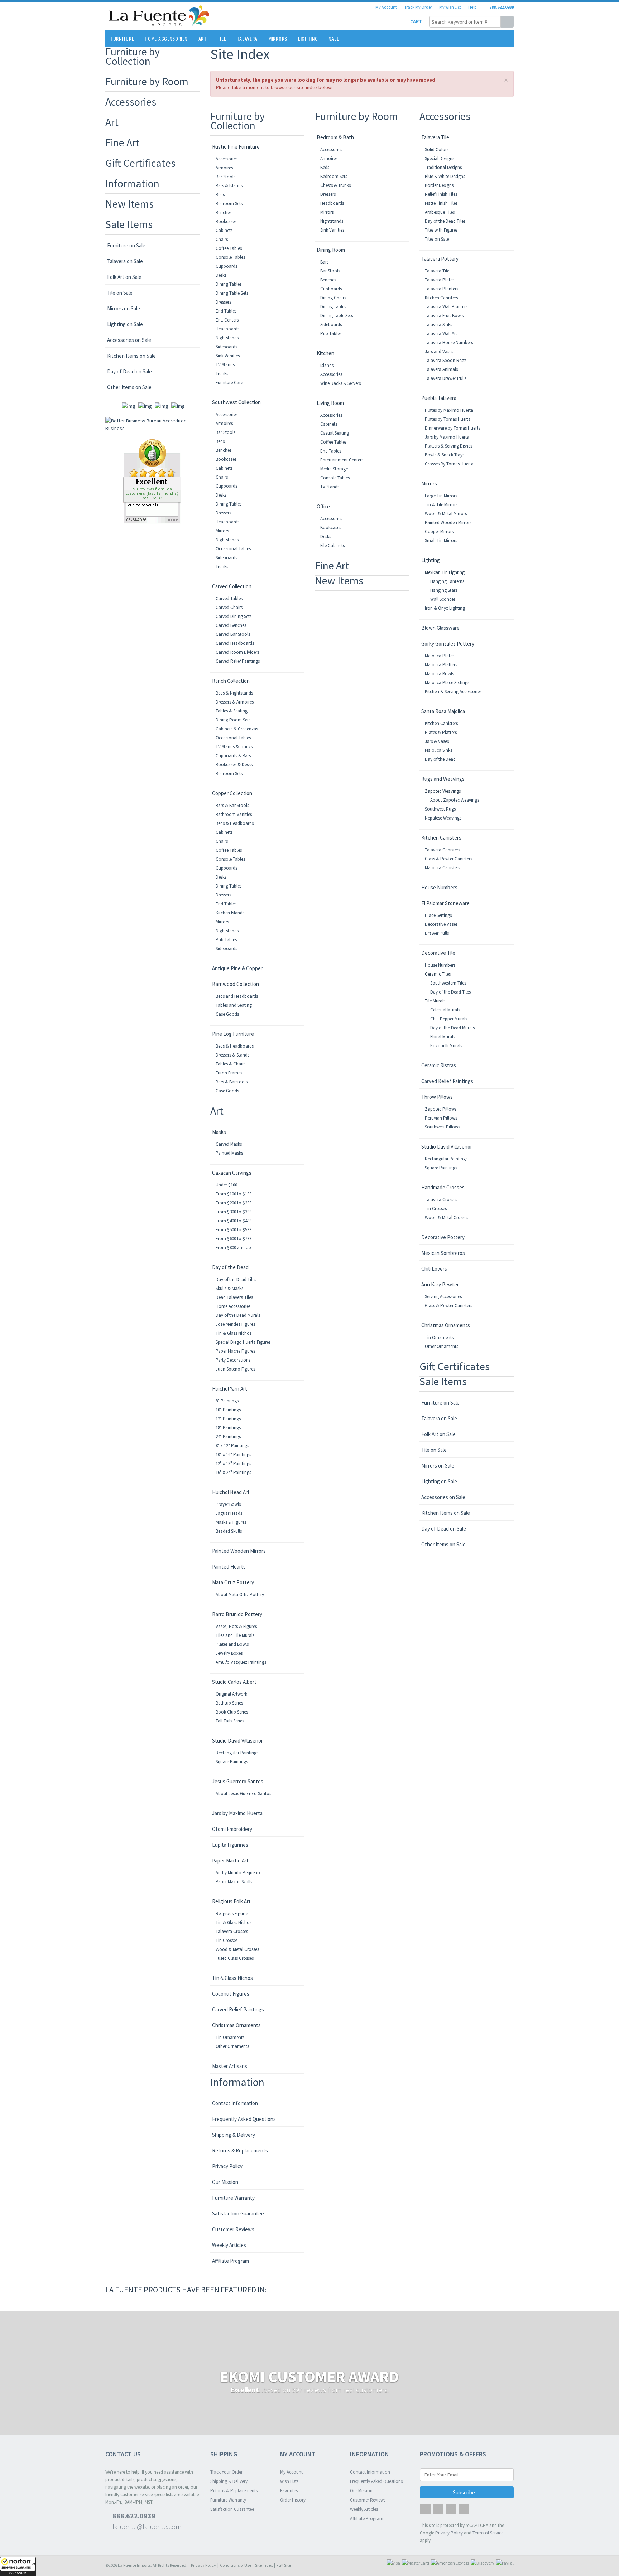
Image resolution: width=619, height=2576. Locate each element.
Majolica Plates (440, 656)
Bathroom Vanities (234, 814)
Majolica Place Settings (447, 683)
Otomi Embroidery (232, 1829)
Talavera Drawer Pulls (446, 378)
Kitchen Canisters (441, 298)
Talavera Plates (440, 280)
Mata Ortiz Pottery (233, 1582)
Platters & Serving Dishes (448, 446)
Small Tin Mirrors (441, 540)
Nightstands (227, 338)
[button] (18, 2566)
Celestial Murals (445, 1010)
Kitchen (325, 353)
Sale (334, 38)
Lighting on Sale (125, 324)
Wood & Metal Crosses (237, 1949)
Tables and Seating (234, 1005)
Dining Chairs (333, 298)
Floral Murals (443, 1037)
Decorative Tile (438, 953)
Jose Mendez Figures (235, 1324)
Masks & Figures (231, 1522)
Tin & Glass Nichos (234, 1333)
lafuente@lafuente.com (146, 2526)
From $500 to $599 (234, 1230)
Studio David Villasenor (237, 1741)
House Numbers (439, 887)
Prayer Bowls (228, 1504)
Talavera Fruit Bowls (444, 316)
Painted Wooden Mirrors (239, 1551)
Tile (222, 38)
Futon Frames (229, 1073)
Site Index (264, 2565)
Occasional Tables (233, 549)
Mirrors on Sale (124, 308)
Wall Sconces (443, 599)
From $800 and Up (233, 1248)
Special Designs (440, 158)
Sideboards (226, 347)
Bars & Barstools (232, 1082)
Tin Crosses (227, 1940)
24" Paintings (228, 1437)
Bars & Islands (229, 186)
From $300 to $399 (234, 1212)
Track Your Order (226, 2472)
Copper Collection (232, 793)
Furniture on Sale (126, 245)
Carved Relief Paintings (238, 661)
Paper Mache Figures (235, 1351)
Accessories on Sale (129, 340)
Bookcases (226, 221)
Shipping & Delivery (234, 2135)
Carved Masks (229, 1144)
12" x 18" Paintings (233, 1463)
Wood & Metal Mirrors (446, 514)
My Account (386, 7)
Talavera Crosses (232, 1931)
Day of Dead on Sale (129, 371)
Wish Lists (289, 2481)
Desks (221, 275)
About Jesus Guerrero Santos (243, 1794)
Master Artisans (230, 2066)
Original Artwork (231, 1694)
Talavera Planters (442, 289)
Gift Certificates (140, 163)
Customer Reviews (233, 2229)
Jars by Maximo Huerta (237, 1813)
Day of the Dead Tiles (236, 1279)
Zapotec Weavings (443, 791)
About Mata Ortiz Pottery (240, 1594)
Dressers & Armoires (235, 702)
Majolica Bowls (439, 674)
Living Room (330, 403)
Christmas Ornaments (236, 2025)
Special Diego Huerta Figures (243, 1342)
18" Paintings (228, 1428)
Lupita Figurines (230, 1845)
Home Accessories (166, 38)
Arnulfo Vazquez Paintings (241, 1662)
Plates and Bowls (232, 1644)
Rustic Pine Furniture (236, 147)
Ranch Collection (231, 681)
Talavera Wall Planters (446, 307)
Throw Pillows (437, 1097)
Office (323, 506)
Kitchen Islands (230, 913)
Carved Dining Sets (234, 616)
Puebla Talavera (439, 398)
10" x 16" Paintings (233, 1454)
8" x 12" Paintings (232, 1446)
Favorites (289, 2491)
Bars (324, 262)
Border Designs (439, 185)
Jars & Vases (437, 741)
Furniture (122, 38)
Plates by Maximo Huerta (449, 410)
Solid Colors (437, 149)
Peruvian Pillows (441, 1118)
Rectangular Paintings (237, 1753)
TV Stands (225, 365)
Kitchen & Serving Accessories (453, 692)
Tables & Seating (232, 711)
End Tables (226, 311)
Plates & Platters (441, 732)
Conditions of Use (236, 2565)
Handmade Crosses (443, 1187)
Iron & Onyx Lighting (445, 608)
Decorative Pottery (443, 1237)
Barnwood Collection (236, 984)
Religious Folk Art (231, 1901)
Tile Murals (435, 1001)
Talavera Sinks (438, 325)
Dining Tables (229, 284)
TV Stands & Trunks (234, 747)
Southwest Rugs (440, 809)
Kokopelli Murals (446, 1046)
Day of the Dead (230, 1267)
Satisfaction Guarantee (238, 2213)
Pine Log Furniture (233, 1034)
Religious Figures (232, 1913)
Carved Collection (232, 586)
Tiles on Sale (437, 239)
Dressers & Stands (232, 1055)
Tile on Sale (120, 293)
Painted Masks (229, 1153)
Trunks (222, 374)
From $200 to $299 (234, 1203)
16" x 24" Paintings (233, 1472)
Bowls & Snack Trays (445, 455)
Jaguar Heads (229, 1513)
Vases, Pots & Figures (236, 1626)
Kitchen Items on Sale (131, 356)
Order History (293, 2500)
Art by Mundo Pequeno (238, 1873)
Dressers (223, 302)
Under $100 (226, 1185)
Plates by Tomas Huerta (448, 419)
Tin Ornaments (230, 2037)
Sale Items (129, 224)
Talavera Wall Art (441, 334)
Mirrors (278, 38)
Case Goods (227, 1014)
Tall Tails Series (230, 1721)
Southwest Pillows (442, 1127)
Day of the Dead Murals (238, 1315)
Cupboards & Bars (233, 756)
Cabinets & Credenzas (237, 729)
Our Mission (225, 2182)
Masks (219, 1132)
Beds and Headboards (237, 996)
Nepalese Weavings (443, 818)
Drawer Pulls (437, 933)
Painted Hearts (229, 1567)
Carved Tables (229, 598)
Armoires (224, 168)
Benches (224, 212)
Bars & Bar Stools (232, 805)
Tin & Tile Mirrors (441, 505)
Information (132, 183)
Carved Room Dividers (237, 652)
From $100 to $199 (234, 1194)
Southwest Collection (236, 402)
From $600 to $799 (234, 1239)
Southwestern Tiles (448, 983)
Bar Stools (225, 177)
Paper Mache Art (230, 1860)
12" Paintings (228, 1419)
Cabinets (224, 230)
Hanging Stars (444, 590)
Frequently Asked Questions (244, 2119)
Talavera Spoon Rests (446, 360)
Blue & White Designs (445, 176)
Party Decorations (233, 1360)
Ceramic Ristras (439, 1065)
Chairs (222, 239)
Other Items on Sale (129, 387)
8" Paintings (227, 1401)
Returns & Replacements (240, 2150)
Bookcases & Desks (234, 765)
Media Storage (334, 469)
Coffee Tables (229, 248)
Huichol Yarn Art (230, 1389)
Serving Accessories (443, 1297)
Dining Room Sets (233, 720)
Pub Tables (226, 940)
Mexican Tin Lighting (445, 572)
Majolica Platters (441, 665)
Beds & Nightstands (234, 693)
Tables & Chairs (231, 1064)
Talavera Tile (435, 137)
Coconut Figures (231, 1994)
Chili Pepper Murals (449, 1019)
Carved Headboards (235, 643)
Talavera (247, 38)
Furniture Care (229, 383)
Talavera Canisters (442, 850)
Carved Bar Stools (233, 634)
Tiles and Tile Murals (235, 1635)
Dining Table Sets (232, 293)
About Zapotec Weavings (455, 800)
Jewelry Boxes (229, 1653)
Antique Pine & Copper (237, 968)
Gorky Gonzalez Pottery (448, 644)
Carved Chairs (229, 607)
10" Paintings (228, 1410)
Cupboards (226, 266)
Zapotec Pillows (441, 1109)
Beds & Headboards (235, 823)
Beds (220, 195)
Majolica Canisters (442, 868)
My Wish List (450, 7)
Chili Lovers (434, 1269)
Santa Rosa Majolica (443, 711)
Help (472, 7)
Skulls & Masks (229, 1288)
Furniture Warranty (233, 2198)
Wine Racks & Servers (340, 383)
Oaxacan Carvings (232, 1173)
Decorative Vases (441, 924)
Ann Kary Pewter (440, 1284)
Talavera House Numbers (449, 342)
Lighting (308, 38)
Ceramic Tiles (438, 974)
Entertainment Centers (342, 460)
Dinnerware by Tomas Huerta (453, 428)
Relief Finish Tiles (441, 194)
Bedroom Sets (229, 204)
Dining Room (331, 250)
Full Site (284, 2565)
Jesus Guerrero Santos (238, 1781)
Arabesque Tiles (440, 212)
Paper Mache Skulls (234, 1882)
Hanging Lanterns (447, 581)
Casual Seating (335, 433)
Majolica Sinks (438, 750)
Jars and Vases (439, 351)
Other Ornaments (232, 2046)
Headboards (227, 329)
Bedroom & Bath (335, 137)
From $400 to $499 (234, 1221)
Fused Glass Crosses (235, 1958)
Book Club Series (232, 1712)
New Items (129, 204)
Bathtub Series (229, 1703)
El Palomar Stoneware (445, 903)
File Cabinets (332, 545)
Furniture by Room (147, 81)
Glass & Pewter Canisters (448, 859)
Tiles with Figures (441, 230)
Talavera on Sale (125, 261)
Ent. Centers (227, 320)
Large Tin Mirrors (441, 496)
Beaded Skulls (229, 1531)
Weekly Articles (229, 2245)
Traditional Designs (443, 167)
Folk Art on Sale (124, 277)
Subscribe (464, 2492)
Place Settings (438, 915)
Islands (327, 365)
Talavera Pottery (440, 259)
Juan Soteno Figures (235, 1369)
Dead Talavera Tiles (234, 1297)
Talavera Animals (441, 369)
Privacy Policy (227, 2166)
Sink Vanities (228, 356)
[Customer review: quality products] (152, 481)
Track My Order (418, 7)
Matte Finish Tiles (441, 203)
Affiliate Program (231, 2261)
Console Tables (230, 257)
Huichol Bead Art (231, 1492)
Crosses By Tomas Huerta (449, 464)
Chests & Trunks (335, 185)
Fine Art (123, 142)
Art (203, 38)
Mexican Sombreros (443, 1253)
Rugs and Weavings (443, 779)
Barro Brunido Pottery (237, 1614)
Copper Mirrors (439, 531)
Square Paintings (232, 1762)
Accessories (131, 102)
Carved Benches (231, 625)
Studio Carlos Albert (234, 1682)
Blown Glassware (440, 628)
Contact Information (235, 2103)
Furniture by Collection (133, 56)
